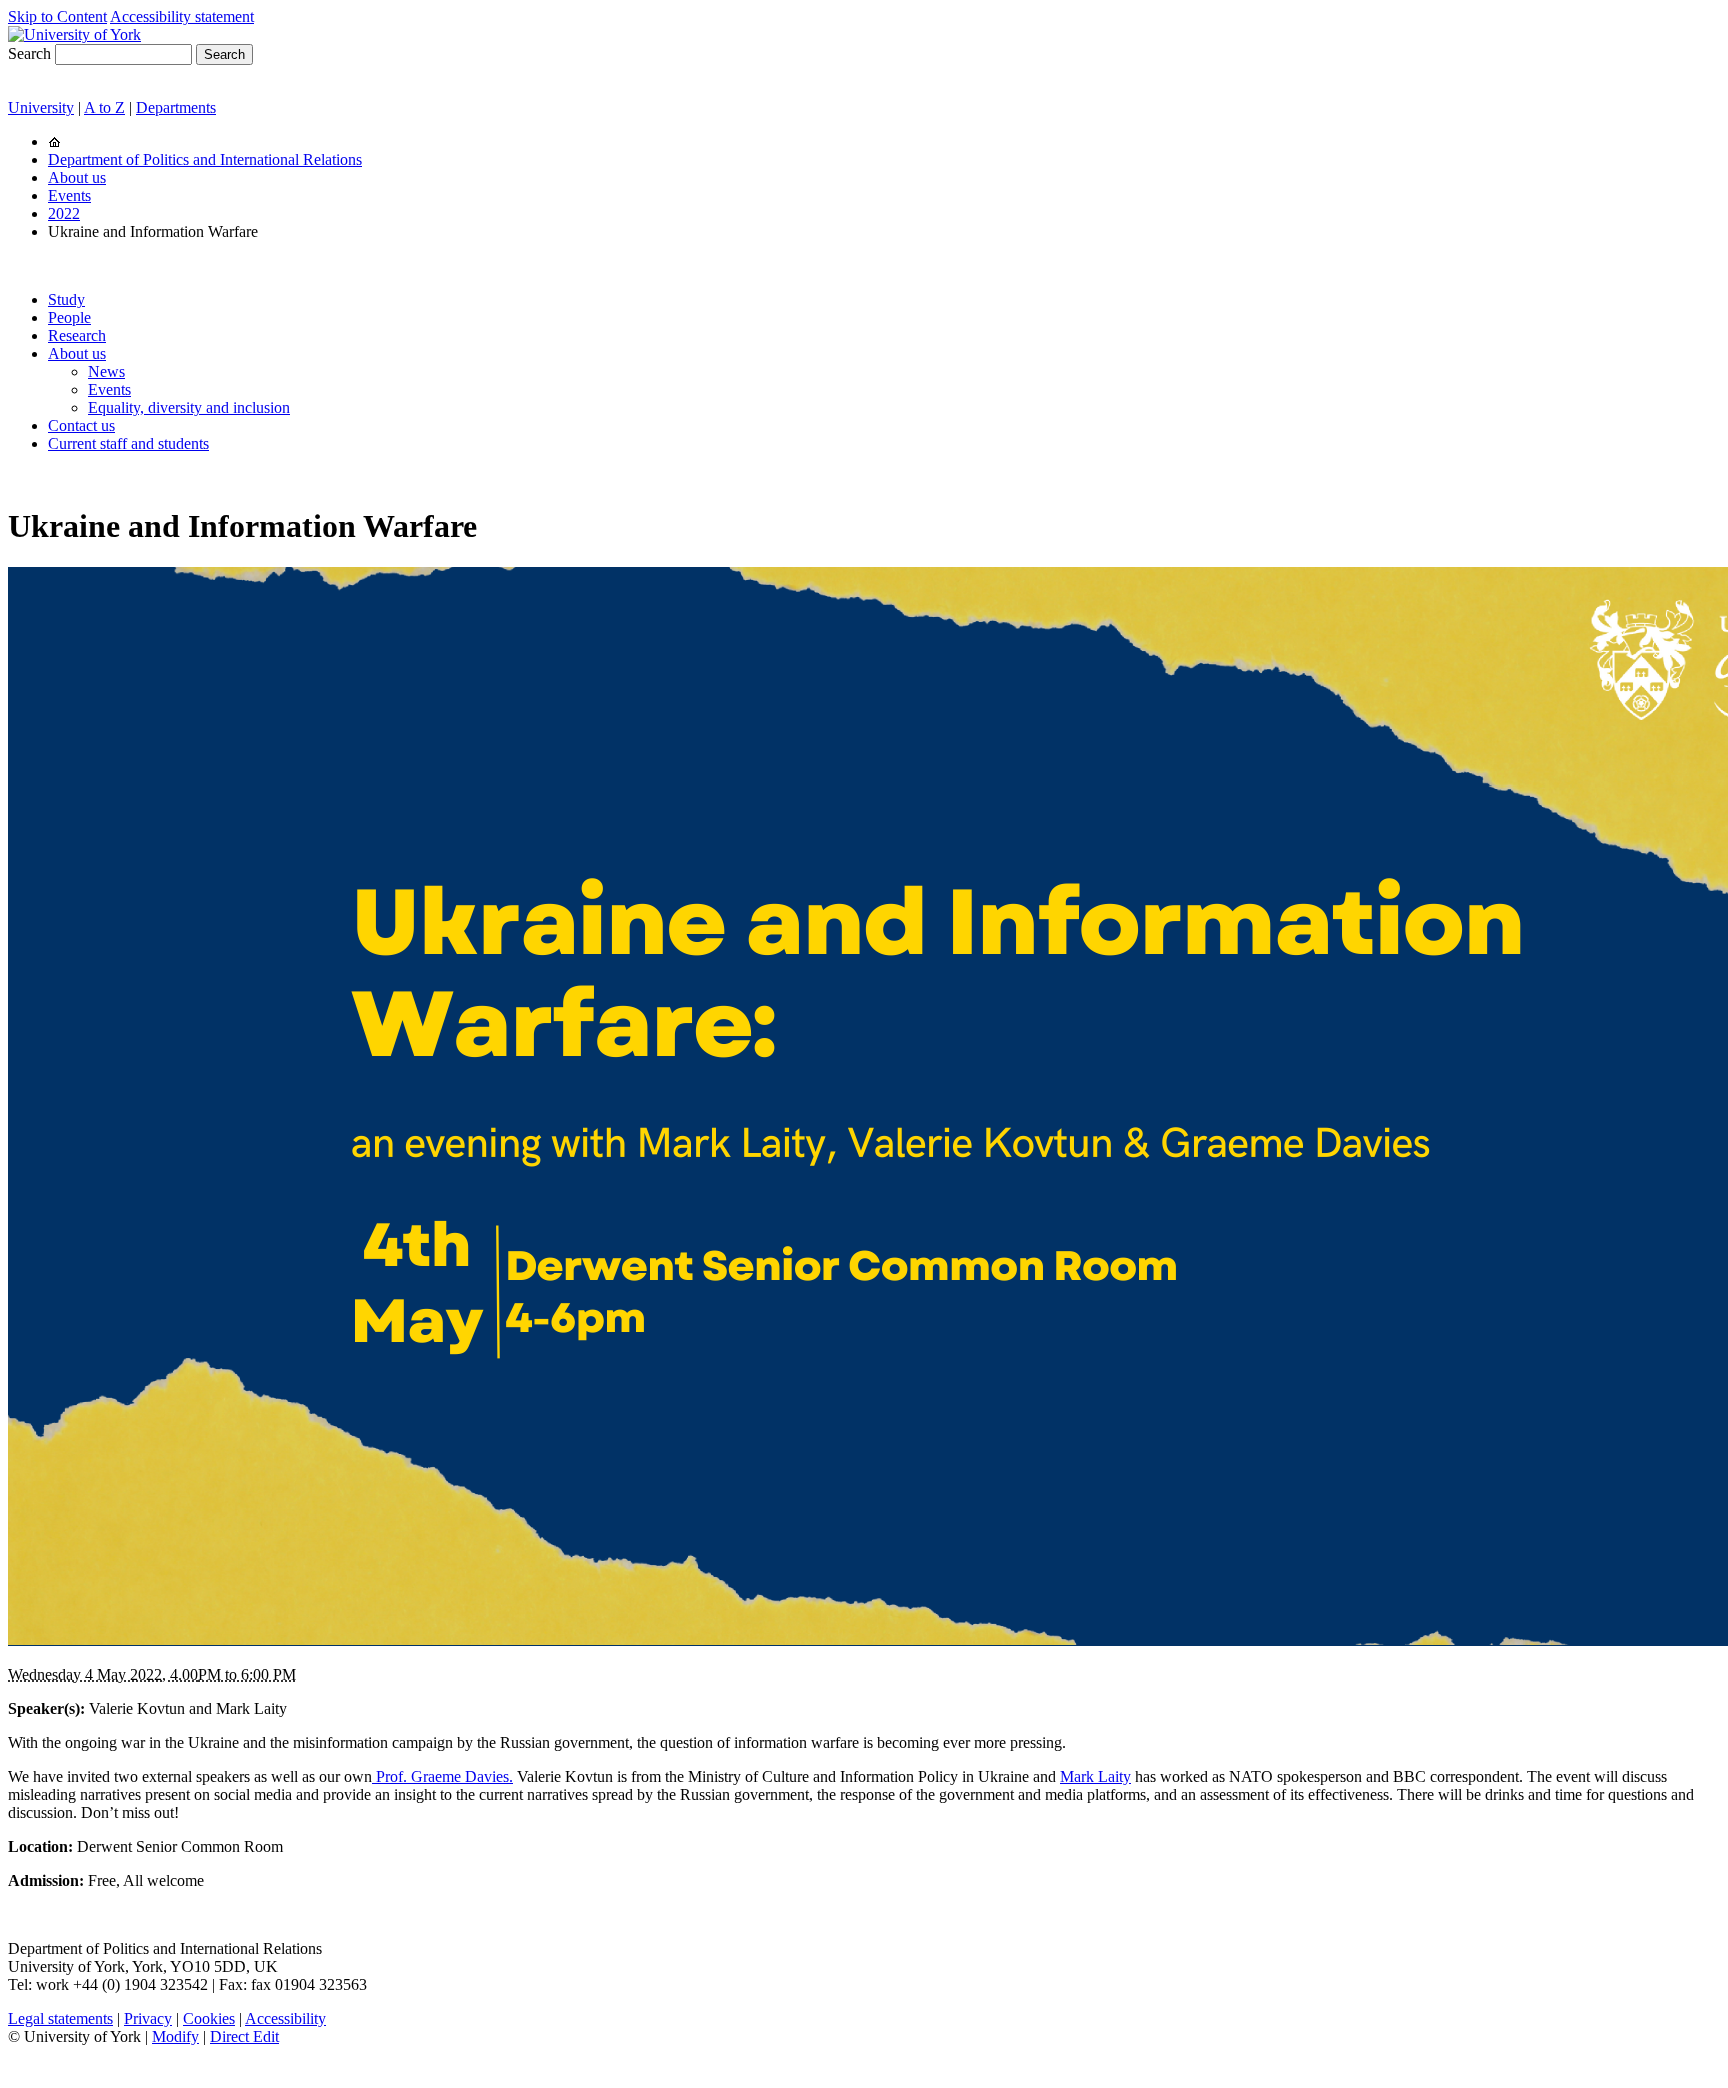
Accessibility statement (182, 16)
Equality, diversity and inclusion (189, 407)
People (69, 317)
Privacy (148, 2018)
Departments (176, 107)
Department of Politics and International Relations (205, 159)
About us (77, 177)
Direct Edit (244, 2036)
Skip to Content (57, 16)
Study (66, 299)
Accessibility (285, 2018)
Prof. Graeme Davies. (442, 1776)
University (41, 107)
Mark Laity (1095, 1776)
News (106, 371)
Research (77, 335)
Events (69, 195)
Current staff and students (128, 443)
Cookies (209, 2018)
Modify (175, 2036)
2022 (64, 213)
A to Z (104, 107)
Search (29, 53)
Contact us (81, 425)
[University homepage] (54, 141)
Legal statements (60, 2018)
